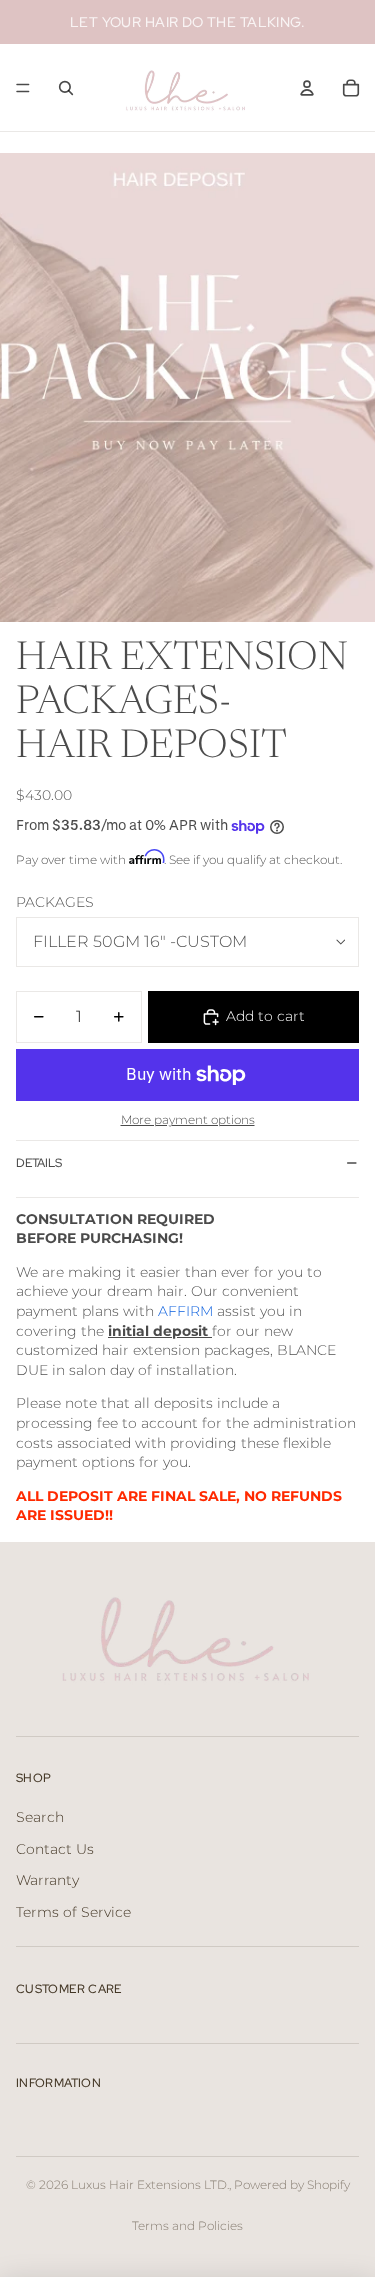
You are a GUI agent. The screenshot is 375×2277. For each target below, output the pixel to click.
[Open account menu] (307, 88)
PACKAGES (55, 902)
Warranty (47, 1880)
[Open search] (66, 88)
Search (40, 1817)
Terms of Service (73, 1912)
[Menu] (23, 88)
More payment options (188, 1120)
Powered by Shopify (292, 2184)
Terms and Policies (187, 2225)
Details (39, 1163)
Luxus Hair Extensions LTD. (150, 2184)
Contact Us (55, 1849)
